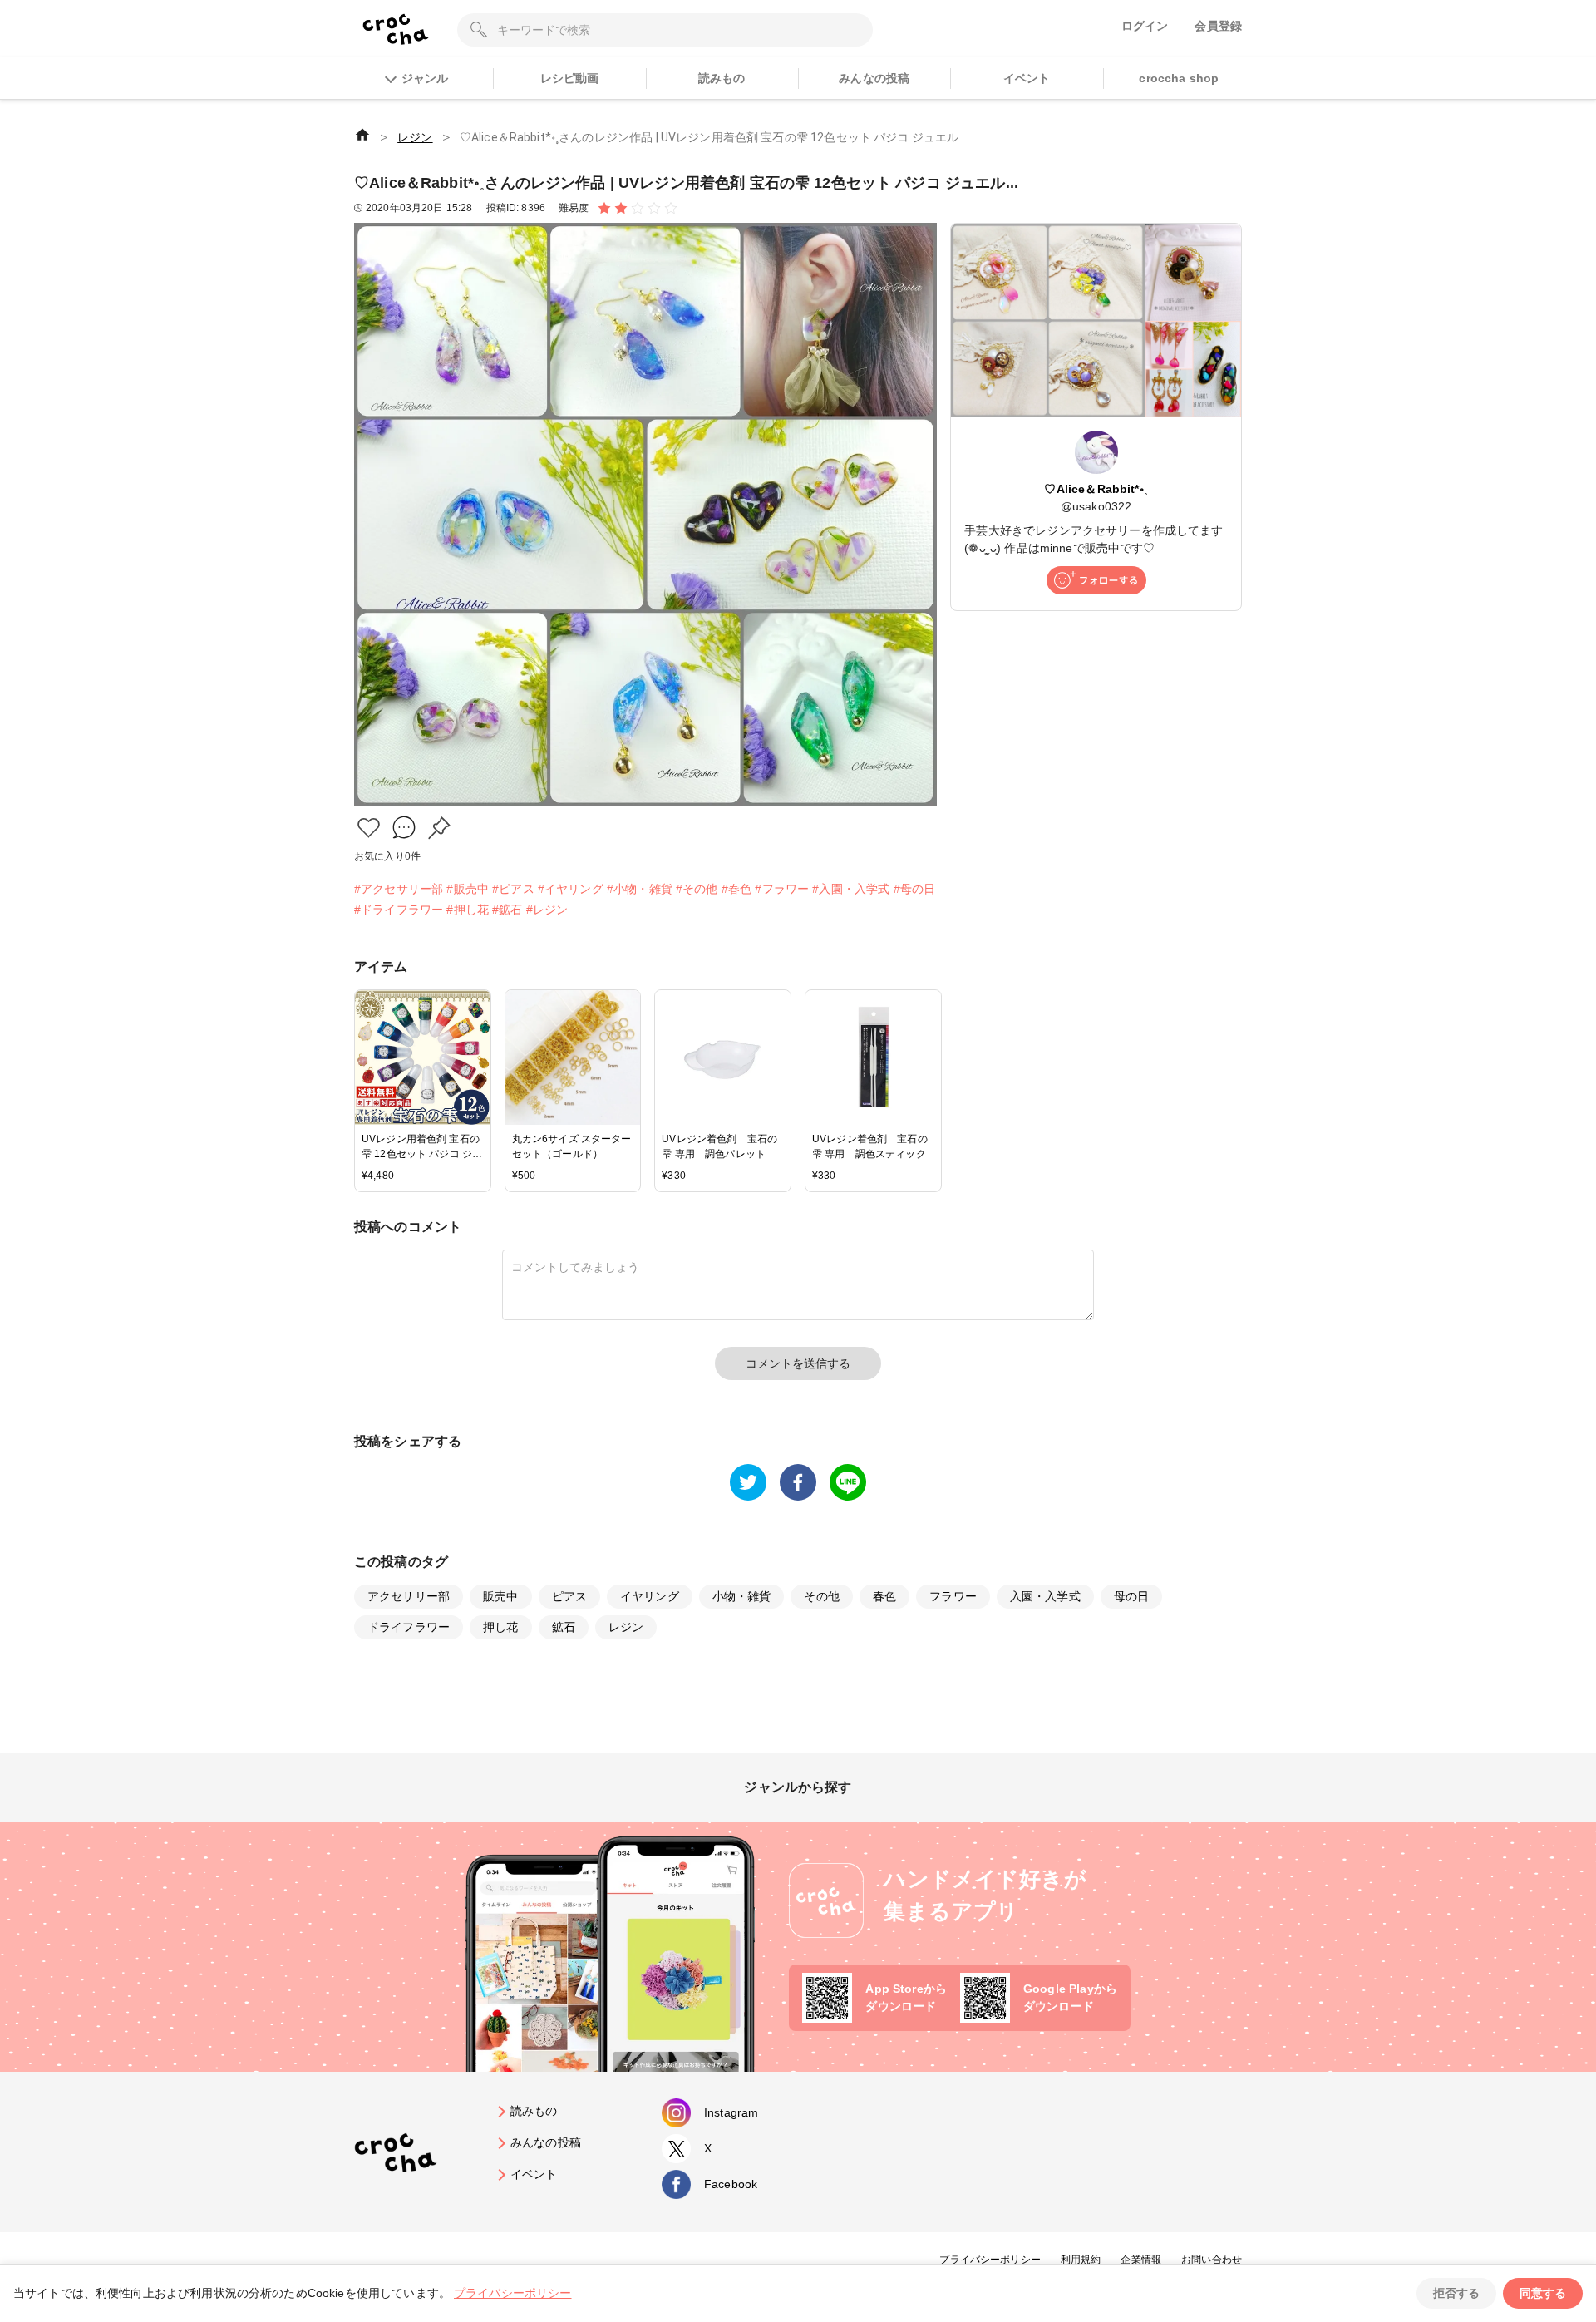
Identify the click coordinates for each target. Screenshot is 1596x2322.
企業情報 (1141, 2260)
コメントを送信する (798, 1363)
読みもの (722, 78)
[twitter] (748, 1482)
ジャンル (425, 78)
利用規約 (1081, 2260)
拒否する (1456, 2293)
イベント (1027, 78)
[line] (848, 1482)
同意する (1543, 2293)
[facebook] (798, 1482)
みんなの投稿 (874, 78)
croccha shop (1179, 78)
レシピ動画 (570, 78)
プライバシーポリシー (990, 2260)
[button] (369, 828)
